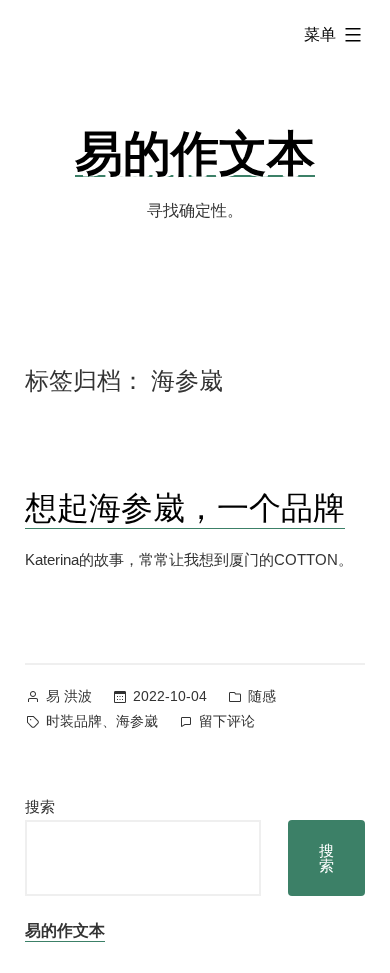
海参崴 (137, 721)
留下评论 (227, 723)
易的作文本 (195, 151)
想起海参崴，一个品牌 (185, 506)
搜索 (40, 806)
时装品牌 (74, 721)
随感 (262, 696)
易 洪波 (69, 696)
